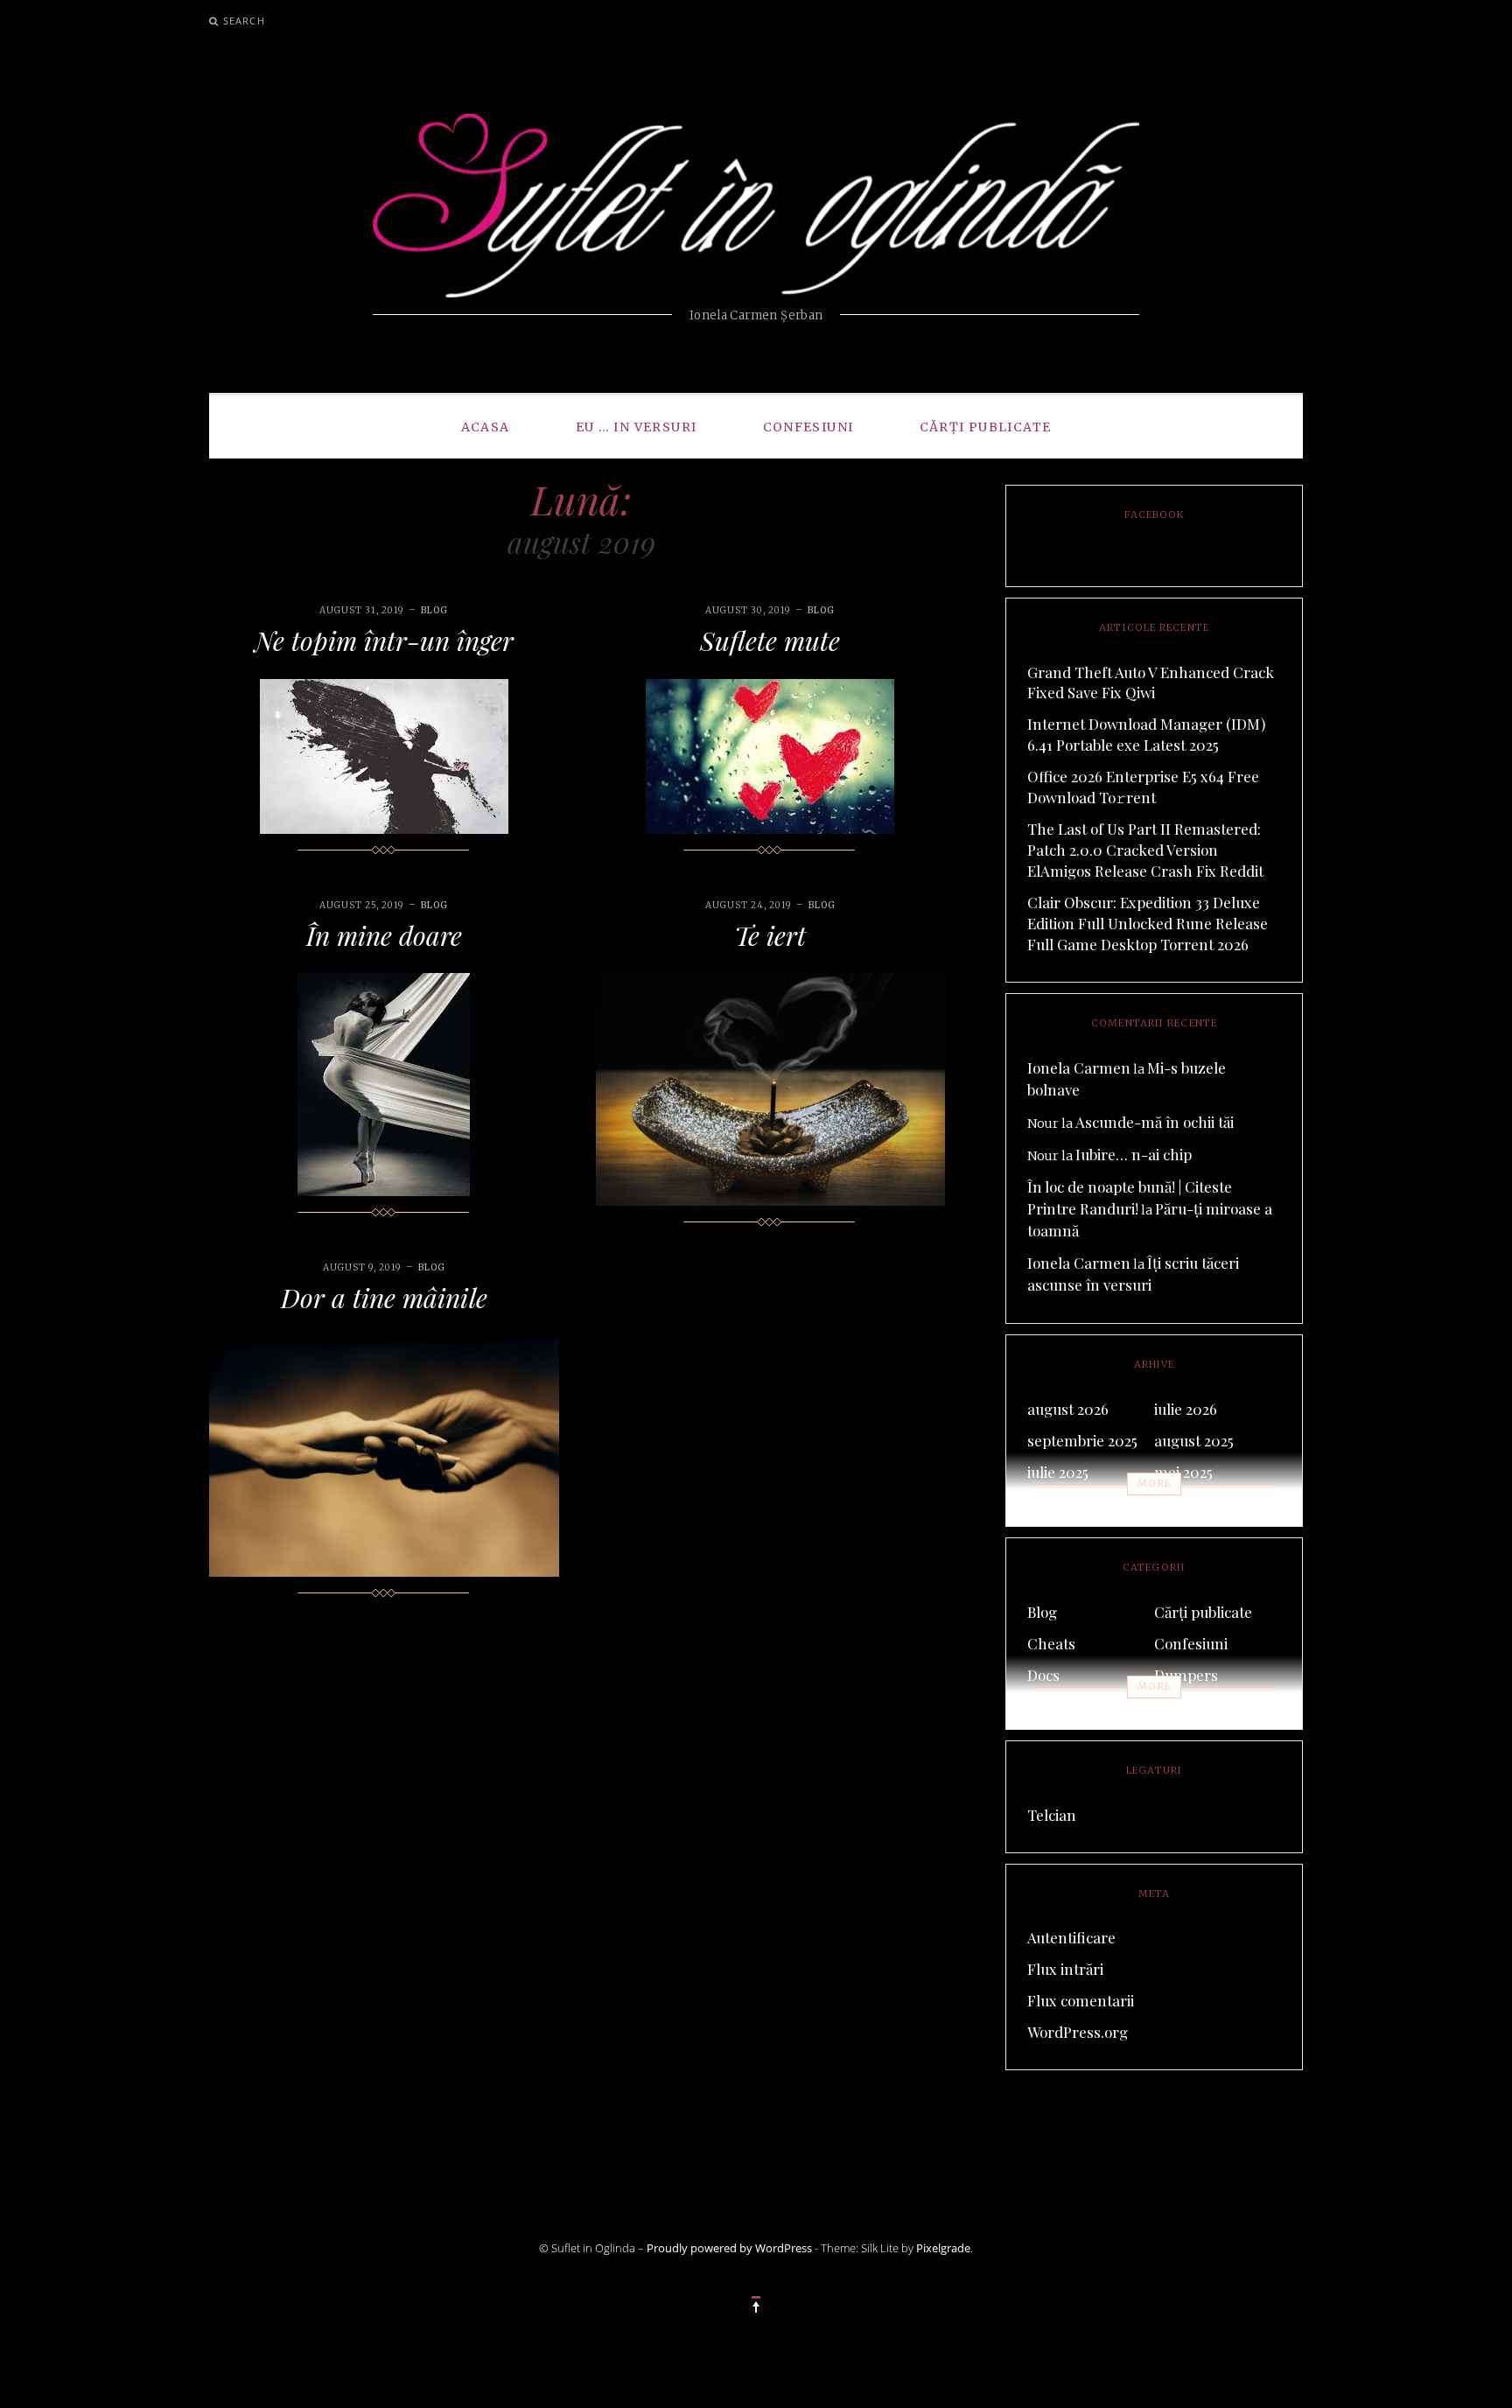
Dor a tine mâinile (384, 1298)
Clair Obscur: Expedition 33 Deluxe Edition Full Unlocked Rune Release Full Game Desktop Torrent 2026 (1148, 923)
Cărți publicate (986, 427)
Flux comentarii (1081, 2000)
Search (244, 21)
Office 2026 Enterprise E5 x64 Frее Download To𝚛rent (1143, 787)
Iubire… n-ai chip (1134, 1154)
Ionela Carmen (1079, 1067)
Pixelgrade (943, 2248)
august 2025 (1194, 1440)
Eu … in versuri (637, 427)
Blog (434, 610)
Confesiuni (808, 427)
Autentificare (1071, 1937)
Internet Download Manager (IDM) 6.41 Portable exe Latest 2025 (1146, 734)
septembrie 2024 (1210, 1503)
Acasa (486, 427)
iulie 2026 (1186, 1409)
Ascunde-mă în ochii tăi (1155, 1122)
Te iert (770, 935)
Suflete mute (770, 640)
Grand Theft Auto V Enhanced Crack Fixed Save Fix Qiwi (1151, 682)
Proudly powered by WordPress (729, 2248)
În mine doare (384, 935)
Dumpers (1186, 1675)
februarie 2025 (1075, 1503)
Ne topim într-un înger (384, 640)
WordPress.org (1078, 2032)
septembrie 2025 (1082, 1440)
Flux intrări (1065, 1969)
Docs (1043, 1675)
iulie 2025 (1058, 1472)
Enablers (1057, 1706)
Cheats (1051, 1643)
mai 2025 (1183, 1472)
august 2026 (1068, 1409)
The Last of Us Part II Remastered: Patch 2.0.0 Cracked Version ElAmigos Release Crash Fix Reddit (1145, 850)
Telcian (1052, 1815)
